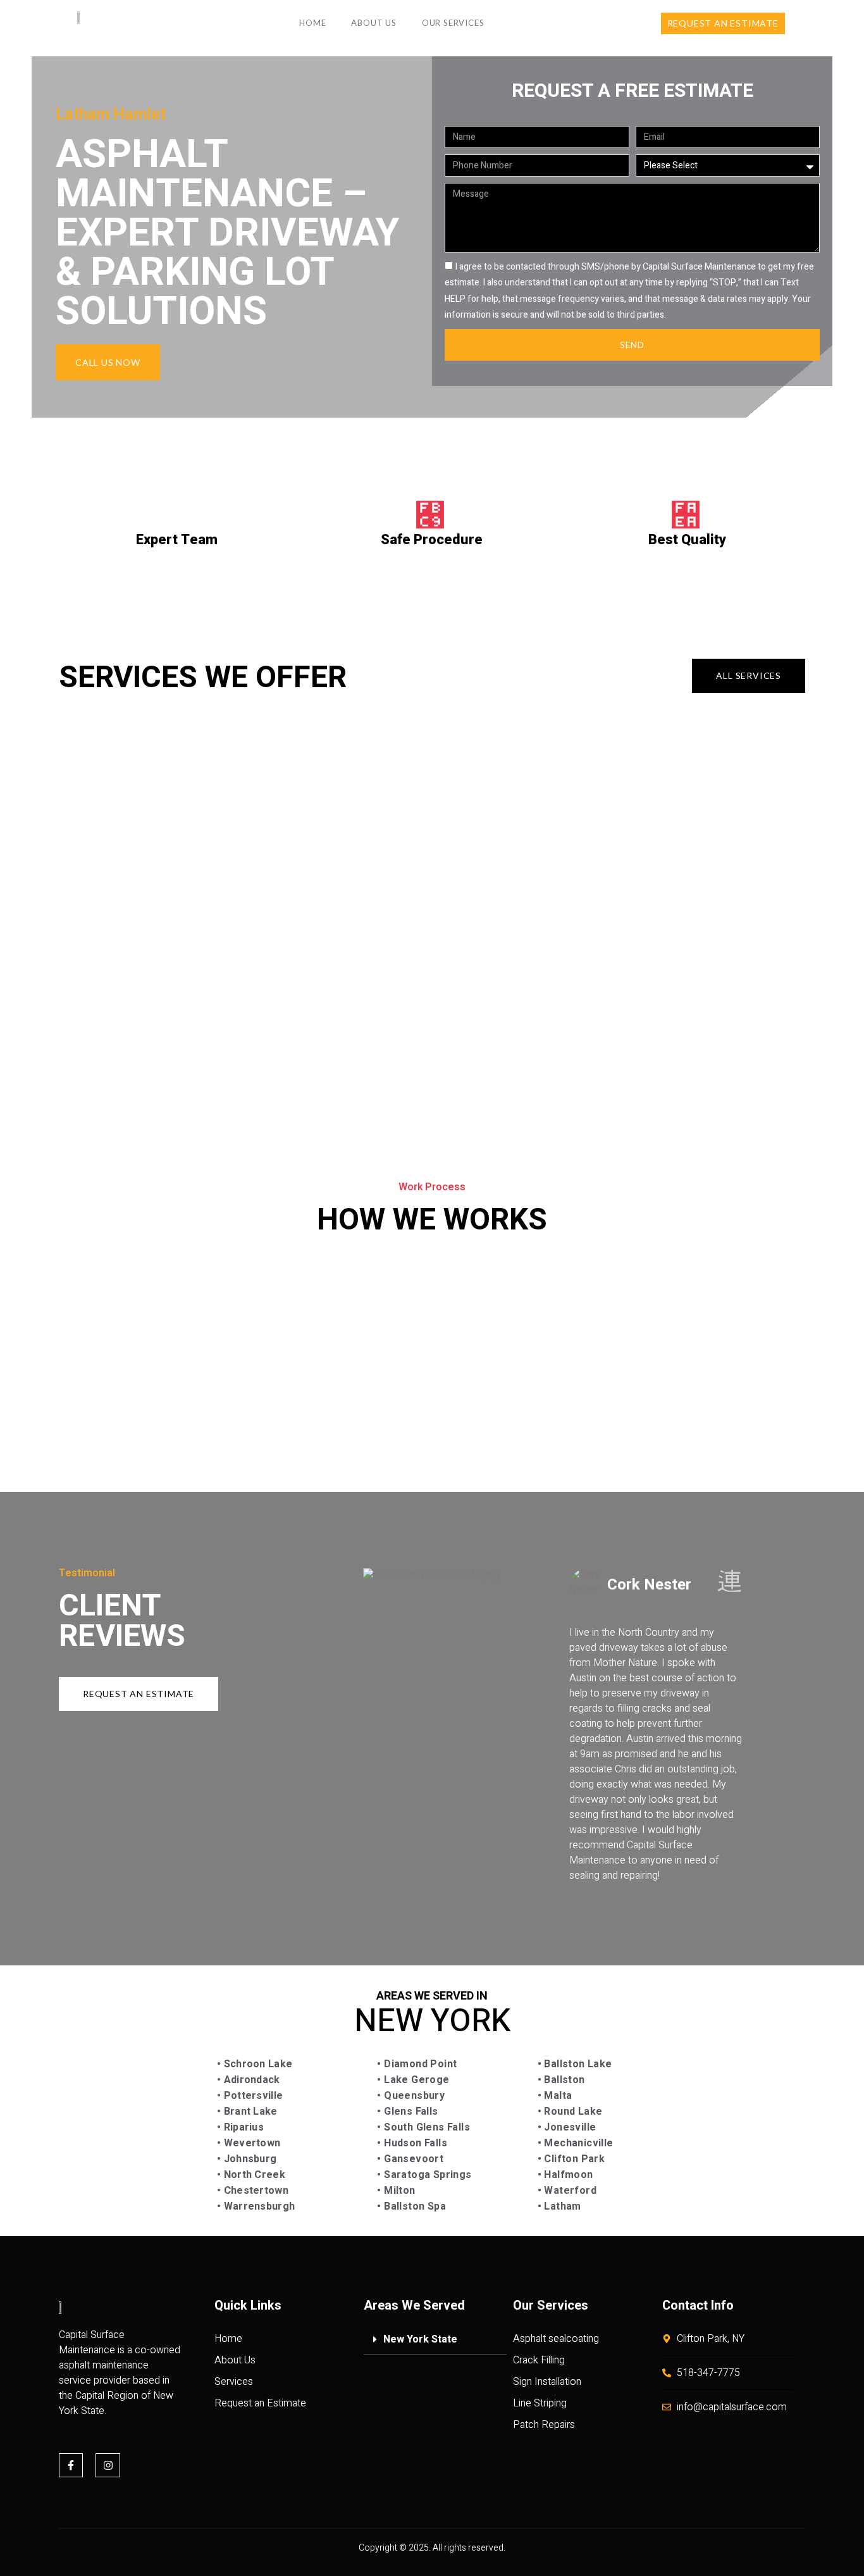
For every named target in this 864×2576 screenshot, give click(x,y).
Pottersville (252, 2096)
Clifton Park (573, 2159)
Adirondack (250, 2080)
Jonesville (569, 2127)
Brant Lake (249, 2112)
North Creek (253, 2175)
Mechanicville (577, 2143)
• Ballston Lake (575, 2064)
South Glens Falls (426, 2127)
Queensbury (413, 2096)
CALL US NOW (108, 362)
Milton (398, 2191)
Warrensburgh (260, 2206)
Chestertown (255, 2191)
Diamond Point (419, 2064)
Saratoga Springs (427, 2175)
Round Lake (572, 2112)
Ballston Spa (414, 2206)
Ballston (563, 2080)
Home (312, 23)
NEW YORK (432, 2021)
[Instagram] (108, 2465)
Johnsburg (249, 2159)
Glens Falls (410, 2112)
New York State (420, 2339)
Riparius (242, 2127)
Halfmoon (567, 2175)
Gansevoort (412, 2159)
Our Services (453, 23)
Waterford (570, 2191)
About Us (373, 23)
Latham (561, 2206)
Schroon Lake (256, 2064)
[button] (435, 2340)
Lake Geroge (416, 2080)
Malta (558, 2096)
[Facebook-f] (71, 2465)
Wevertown (250, 2143)
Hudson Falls (414, 2143)
